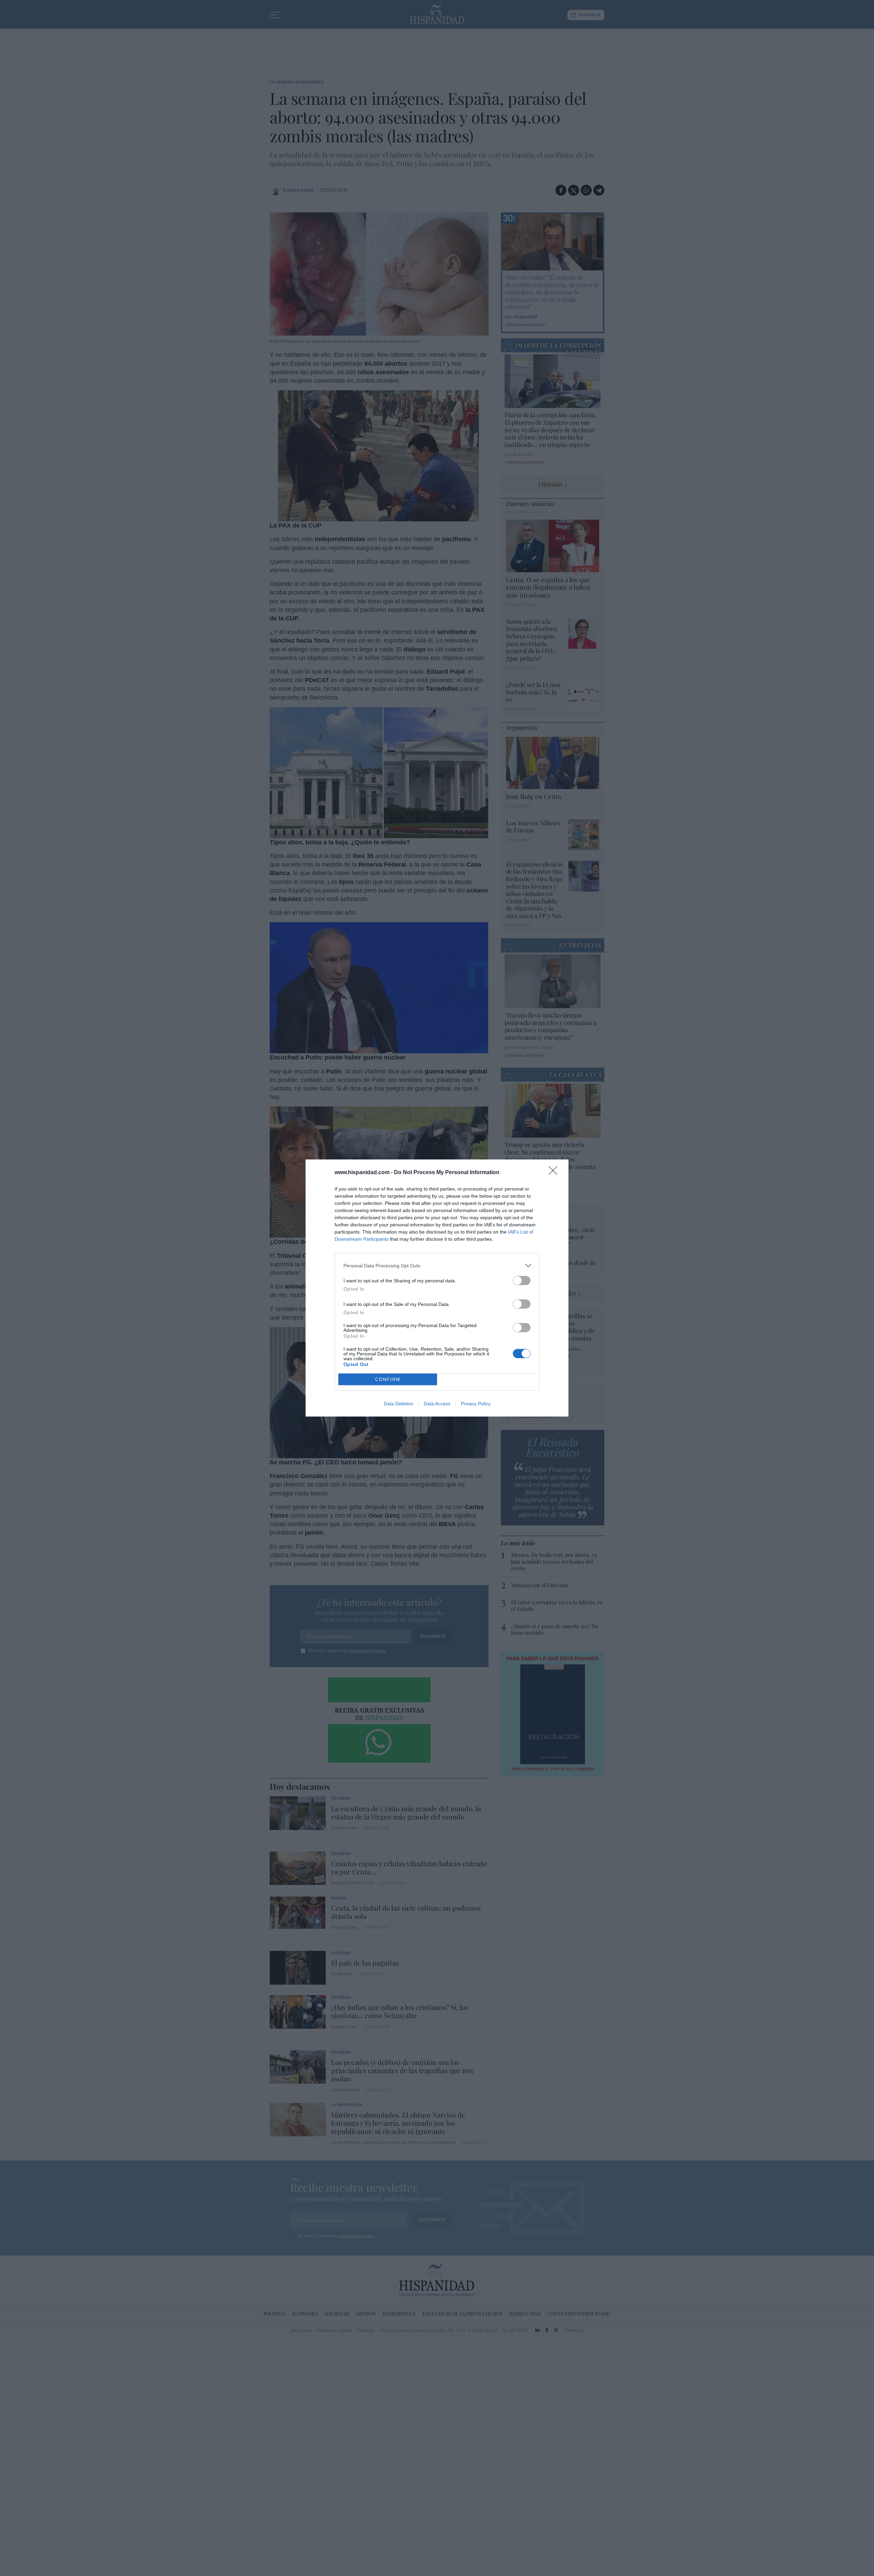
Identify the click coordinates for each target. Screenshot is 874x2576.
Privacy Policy (476, 1404)
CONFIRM (388, 1380)
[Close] (555, 1173)
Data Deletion (398, 1404)
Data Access (437, 1404)
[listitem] (437, 1265)
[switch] (522, 1280)
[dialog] (437, 1288)
